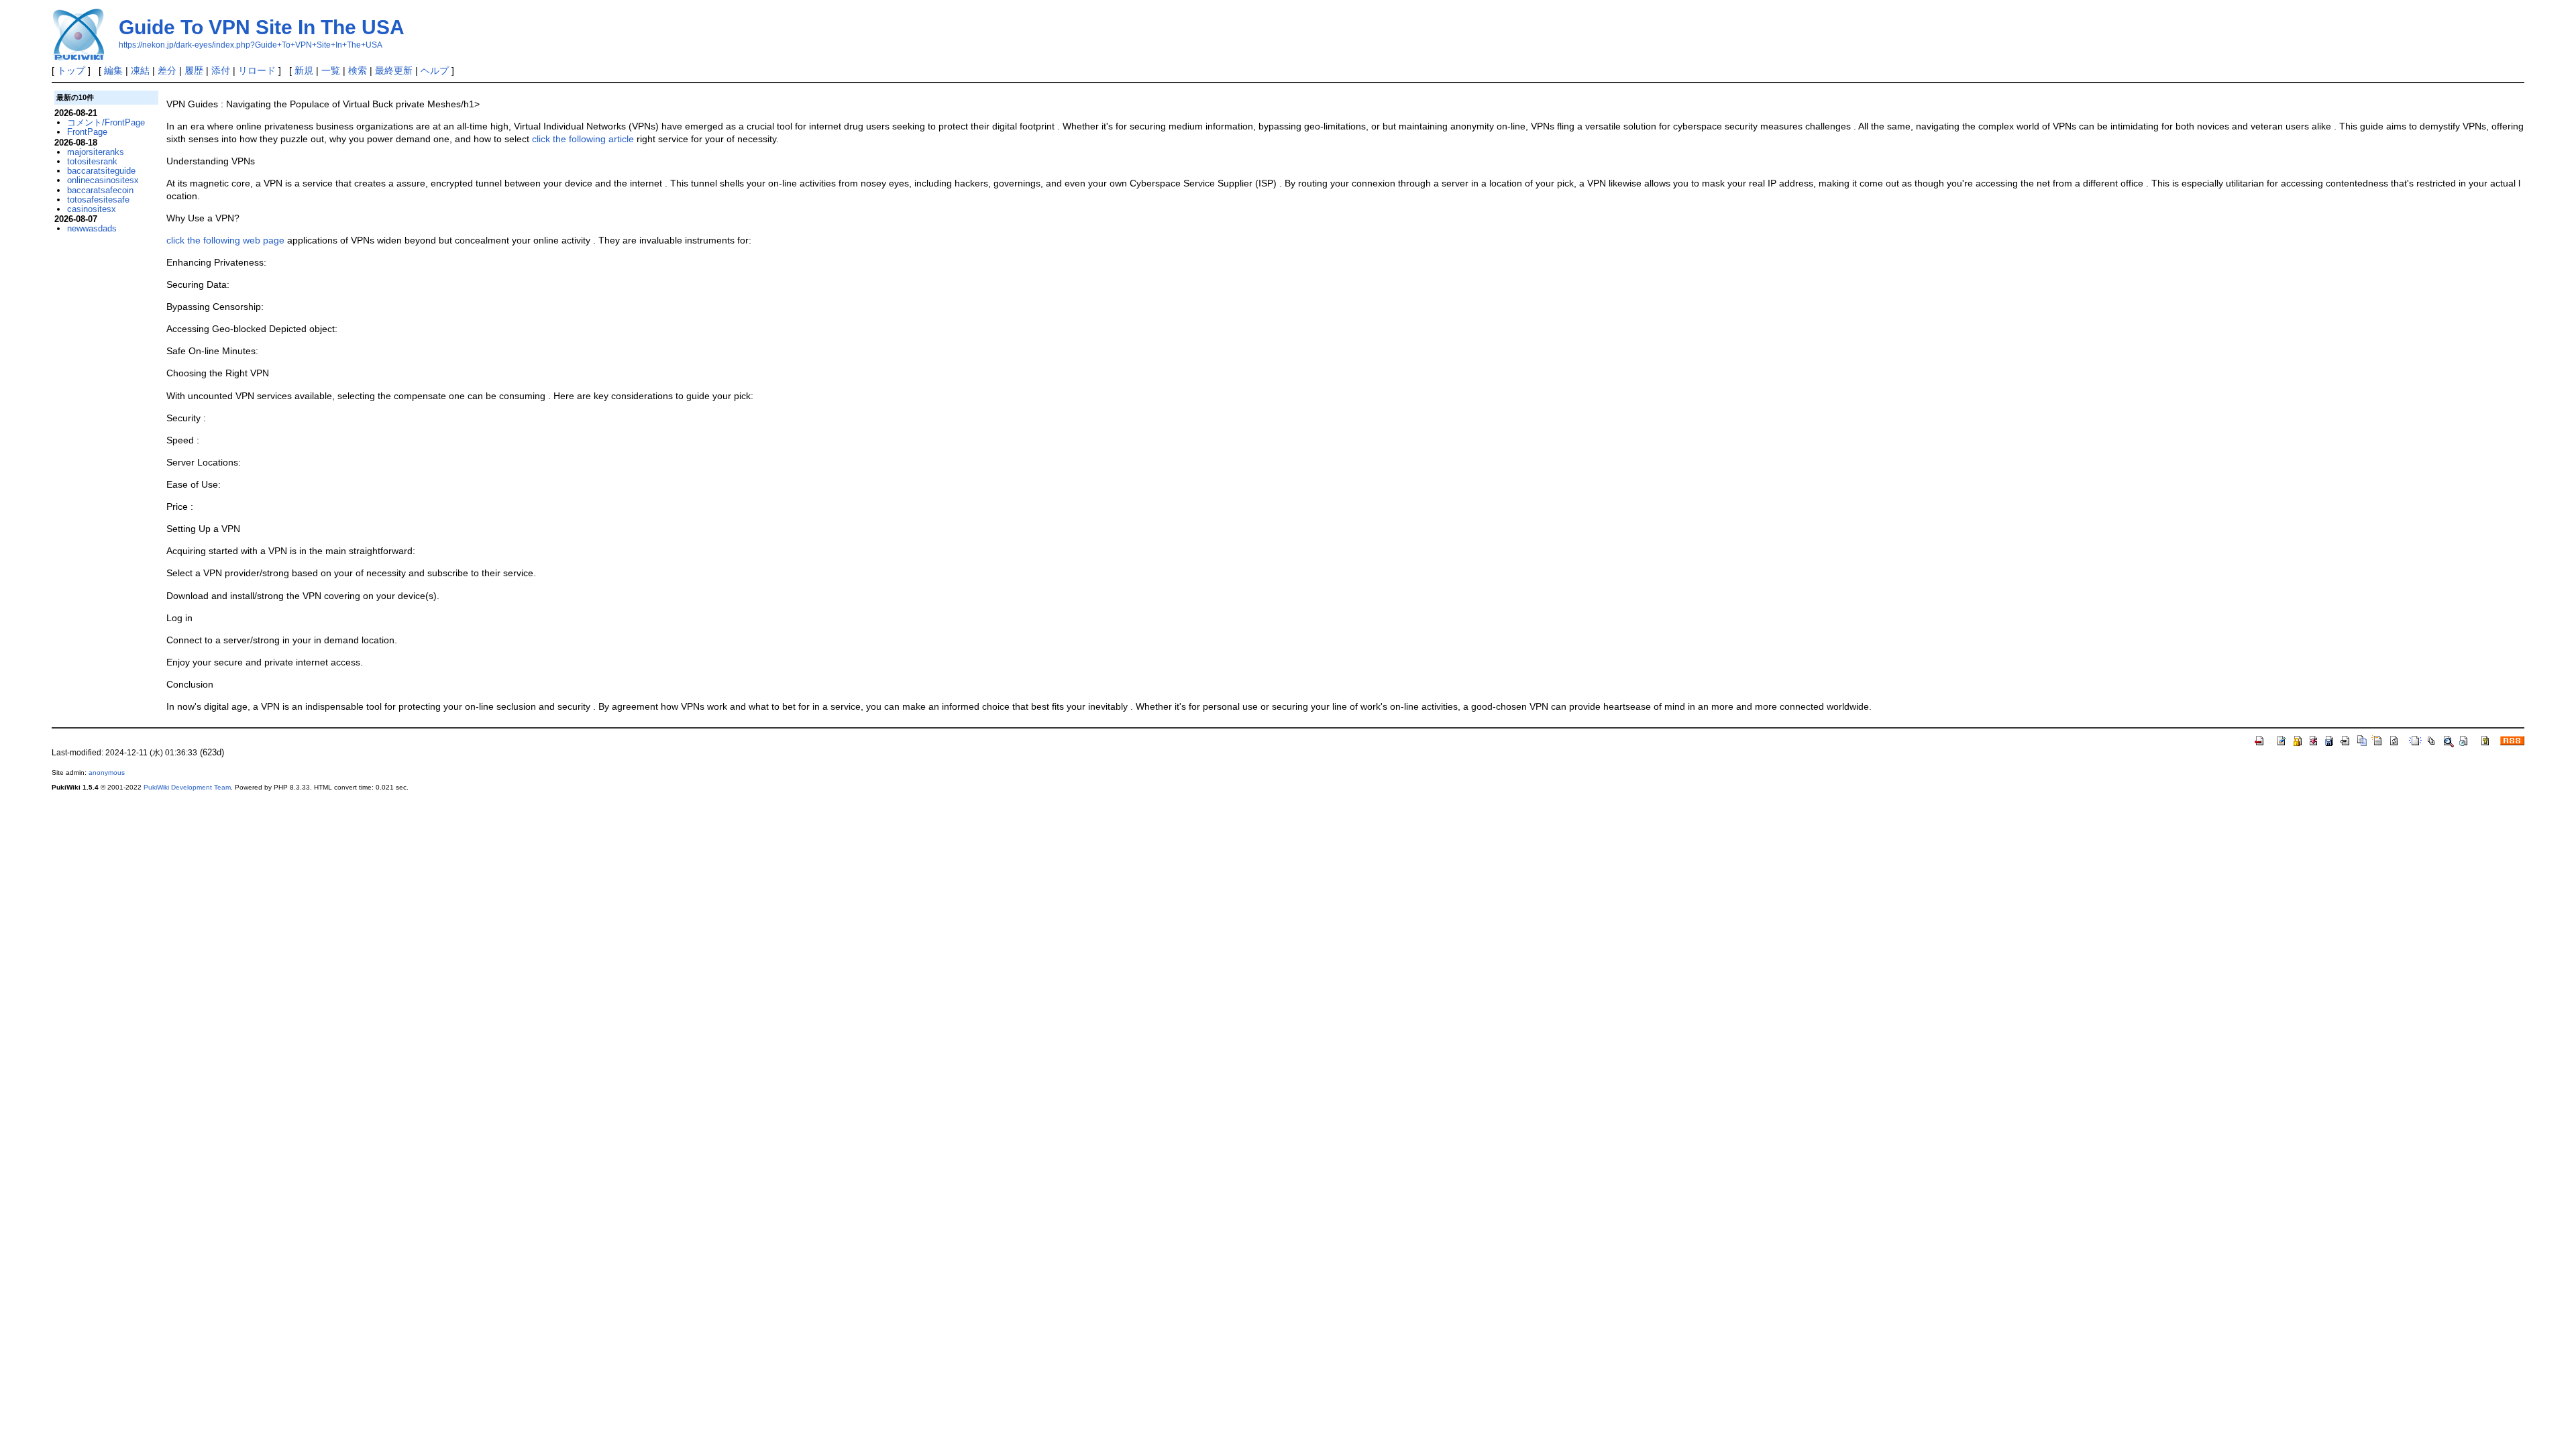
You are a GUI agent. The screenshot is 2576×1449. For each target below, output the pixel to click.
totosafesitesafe (98, 200)
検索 (358, 70)
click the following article (583, 139)
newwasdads (92, 228)
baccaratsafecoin (100, 190)
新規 (304, 70)
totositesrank (92, 161)
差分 (167, 70)
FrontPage (87, 132)
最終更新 (394, 70)
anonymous (107, 772)
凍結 (140, 70)
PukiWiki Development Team (187, 787)
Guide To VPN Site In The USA (262, 27)
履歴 (194, 70)
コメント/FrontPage (106, 122)
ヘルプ (435, 70)
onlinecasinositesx (103, 180)
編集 (113, 70)
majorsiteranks (96, 152)
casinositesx (92, 209)
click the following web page (225, 240)
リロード (257, 70)
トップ (71, 70)
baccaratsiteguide (101, 171)
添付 (221, 70)
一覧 (331, 70)
